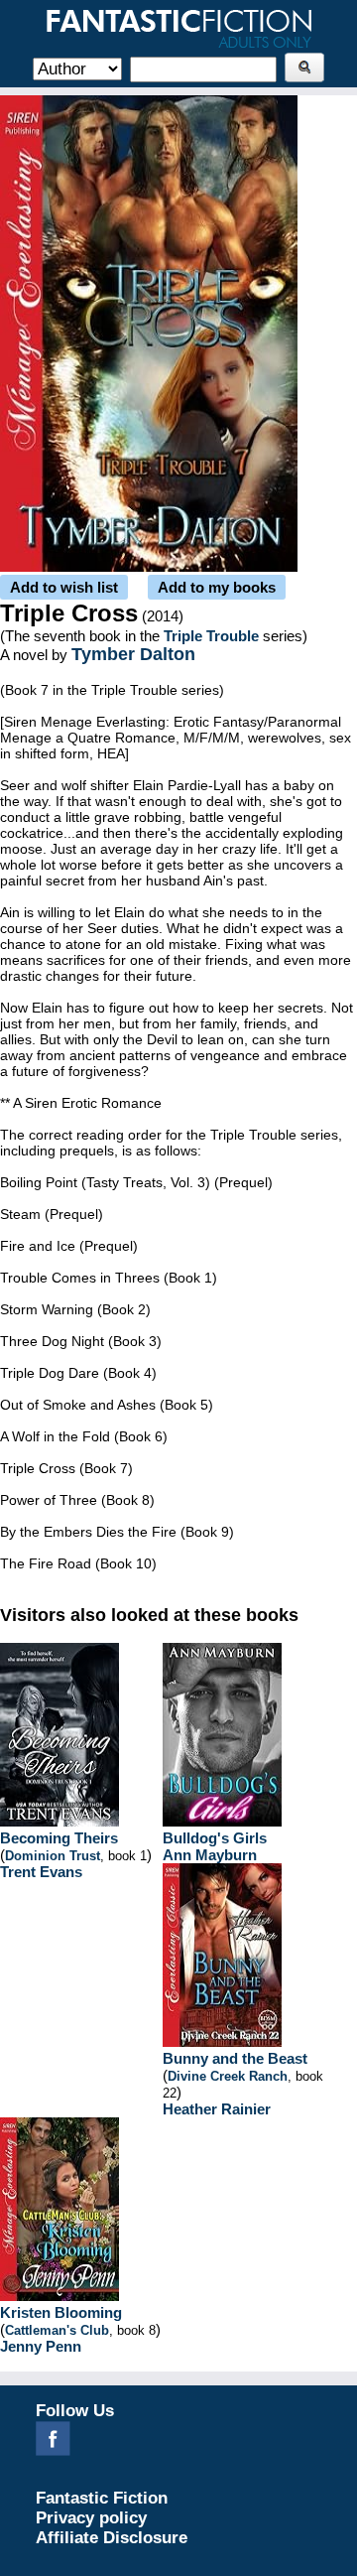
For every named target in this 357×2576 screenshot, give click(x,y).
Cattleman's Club (57, 2330)
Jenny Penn (41, 2346)
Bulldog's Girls (215, 1838)
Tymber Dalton (133, 654)
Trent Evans (41, 1872)
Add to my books (217, 587)
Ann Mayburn (210, 1855)
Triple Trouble (211, 636)
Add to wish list (64, 587)
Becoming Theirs (59, 1838)
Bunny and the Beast (235, 2058)
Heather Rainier (217, 2109)
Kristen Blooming (61, 2312)
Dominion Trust (53, 1856)
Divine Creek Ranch (228, 2076)
